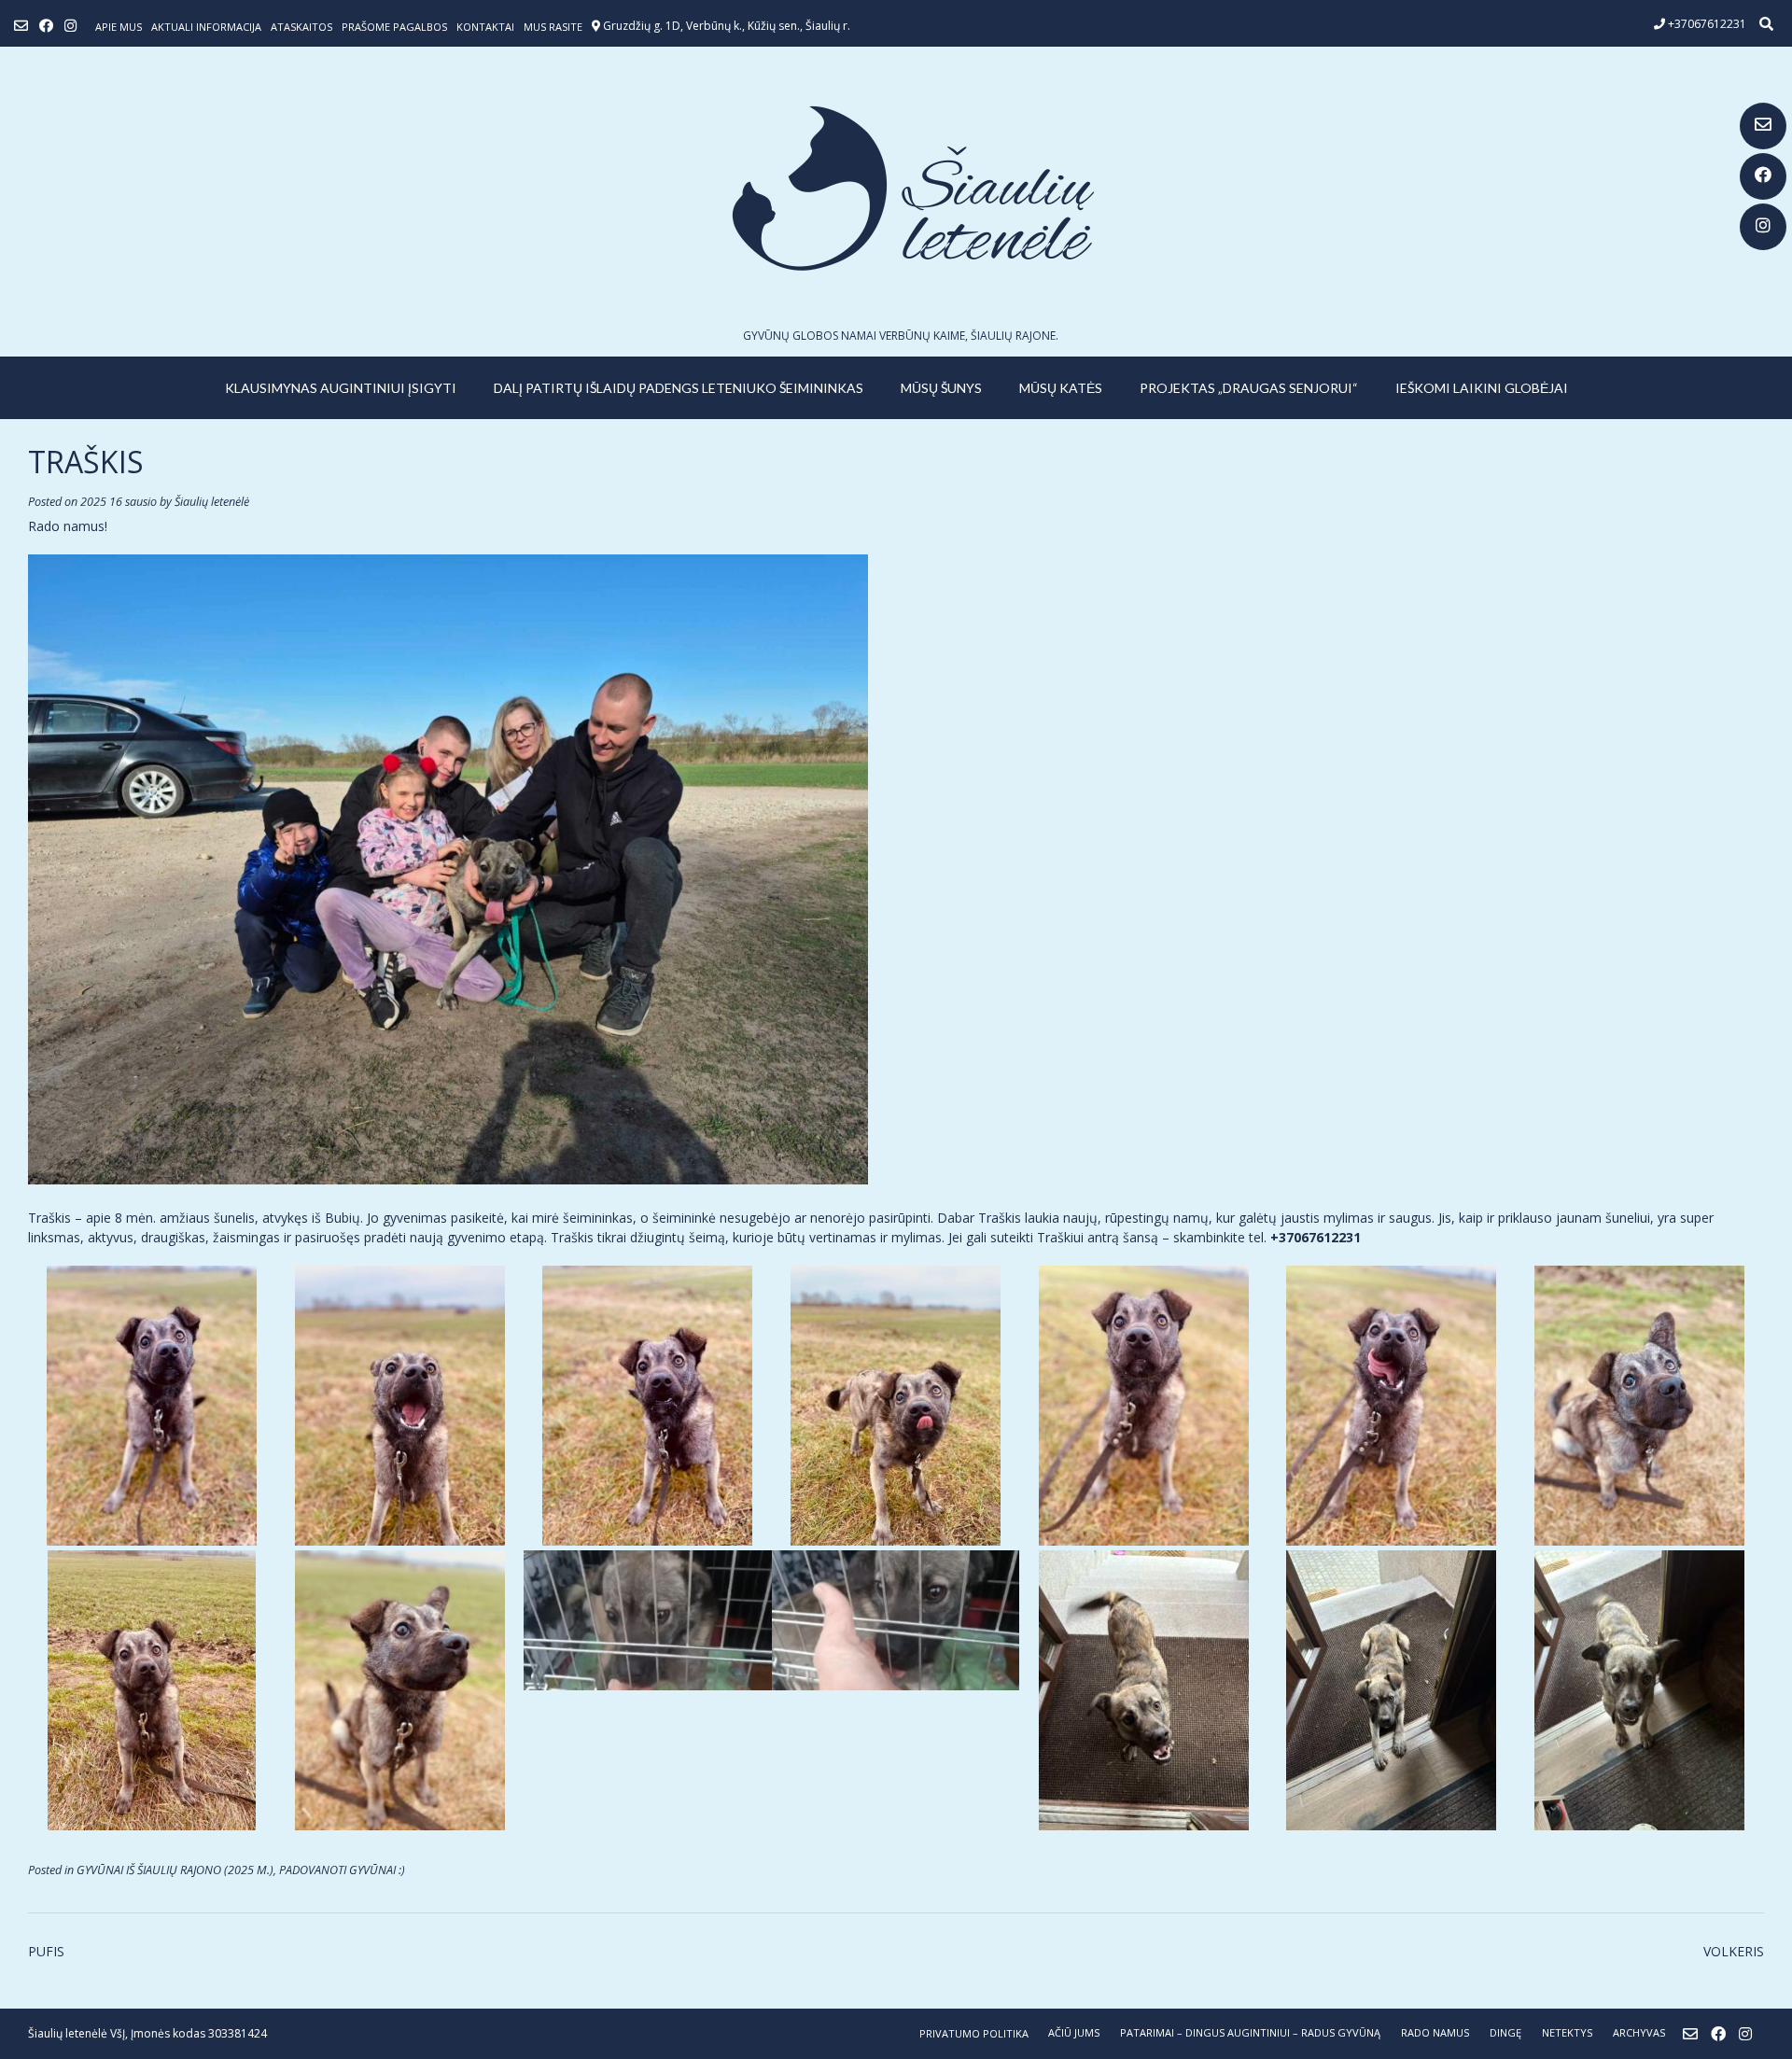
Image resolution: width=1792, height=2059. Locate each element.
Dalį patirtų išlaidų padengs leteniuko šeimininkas (679, 388)
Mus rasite (553, 27)
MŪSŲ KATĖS (1061, 388)
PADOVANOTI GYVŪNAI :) (342, 1870)
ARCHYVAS (1639, 2032)
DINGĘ (1505, 2032)
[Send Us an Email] (1763, 126)
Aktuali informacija (206, 27)
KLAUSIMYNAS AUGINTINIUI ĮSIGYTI (341, 388)
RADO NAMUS (1435, 2032)
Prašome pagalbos (394, 27)
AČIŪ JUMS (1074, 2032)
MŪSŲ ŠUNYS (941, 388)
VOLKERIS (1734, 1951)
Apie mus (119, 27)
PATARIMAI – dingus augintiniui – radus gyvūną (1250, 2032)
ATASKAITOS (301, 27)
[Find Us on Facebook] (1763, 176)
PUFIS (46, 1951)
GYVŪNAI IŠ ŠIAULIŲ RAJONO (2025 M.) (175, 1870)
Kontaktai (485, 27)
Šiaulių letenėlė (212, 502)
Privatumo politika (974, 2033)
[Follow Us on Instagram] (1763, 227)
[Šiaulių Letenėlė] (896, 188)
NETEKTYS (1567, 2032)
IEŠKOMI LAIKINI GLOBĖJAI (1482, 388)
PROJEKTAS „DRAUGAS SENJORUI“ (1249, 388)
